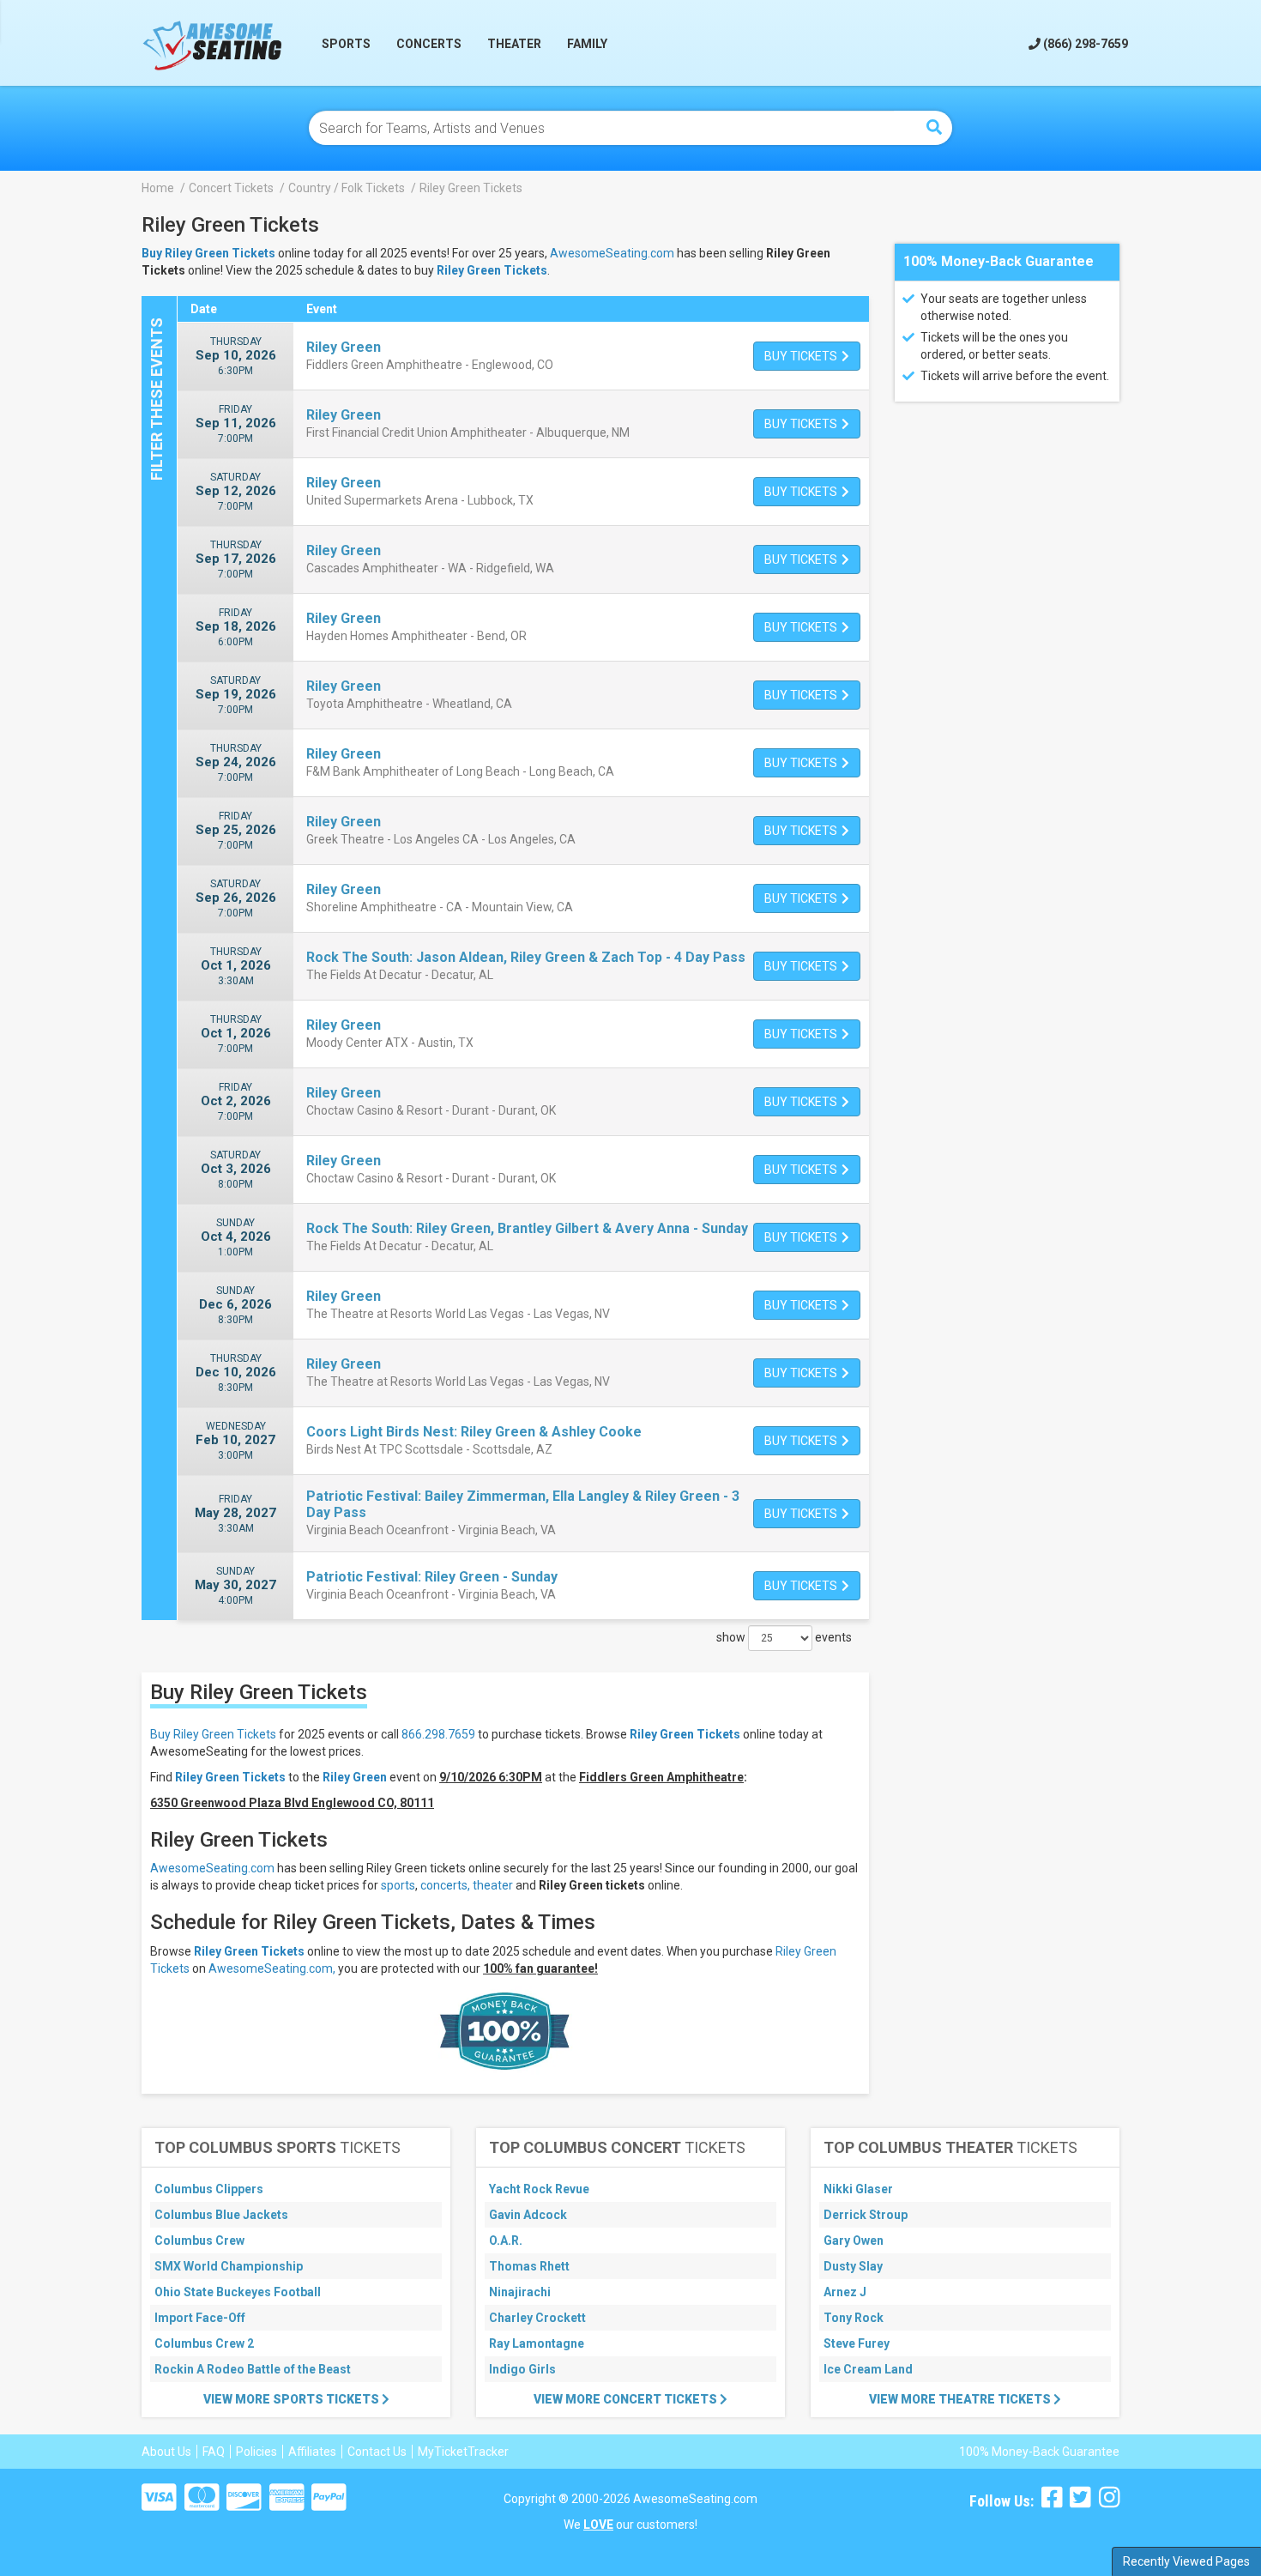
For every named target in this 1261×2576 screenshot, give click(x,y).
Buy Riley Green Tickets (213, 1734)
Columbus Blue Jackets (221, 2215)
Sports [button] (346, 44)
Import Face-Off (200, 2318)
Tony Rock (854, 2318)
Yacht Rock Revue (539, 2189)
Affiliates (312, 2452)
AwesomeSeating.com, (272, 1968)
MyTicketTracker (463, 2452)
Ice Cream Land (868, 2369)
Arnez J (845, 2292)
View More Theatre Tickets (961, 2399)
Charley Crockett (537, 2318)
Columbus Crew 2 (204, 2343)
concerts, (445, 1885)
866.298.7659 (438, 1734)
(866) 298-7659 (1084, 44)
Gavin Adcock (528, 2215)
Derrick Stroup (866, 2215)
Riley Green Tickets (492, 270)
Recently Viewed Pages (1186, 2561)
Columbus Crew (199, 2240)
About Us (166, 2452)
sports (398, 1885)
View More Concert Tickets (627, 2399)
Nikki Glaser (858, 2189)
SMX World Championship (229, 2266)
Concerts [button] (429, 44)
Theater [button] (514, 44)
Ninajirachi (520, 2292)
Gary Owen (854, 2240)
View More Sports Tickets (293, 2399)
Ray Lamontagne (537, 2343)
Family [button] (587, 44)
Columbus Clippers (209, 2189)
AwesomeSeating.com (612, 253)
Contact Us (377, 2452)
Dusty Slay (853, 2266)
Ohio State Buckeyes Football (238, 2292)
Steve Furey (857, 2343)
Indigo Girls (522, 2369)
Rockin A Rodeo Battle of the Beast (253, 2369)
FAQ (214, 2452)
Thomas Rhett (529, 2266)
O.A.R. (506, 2240)
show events (784, 1637)
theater (493, 1885)
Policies (256, 2452)
